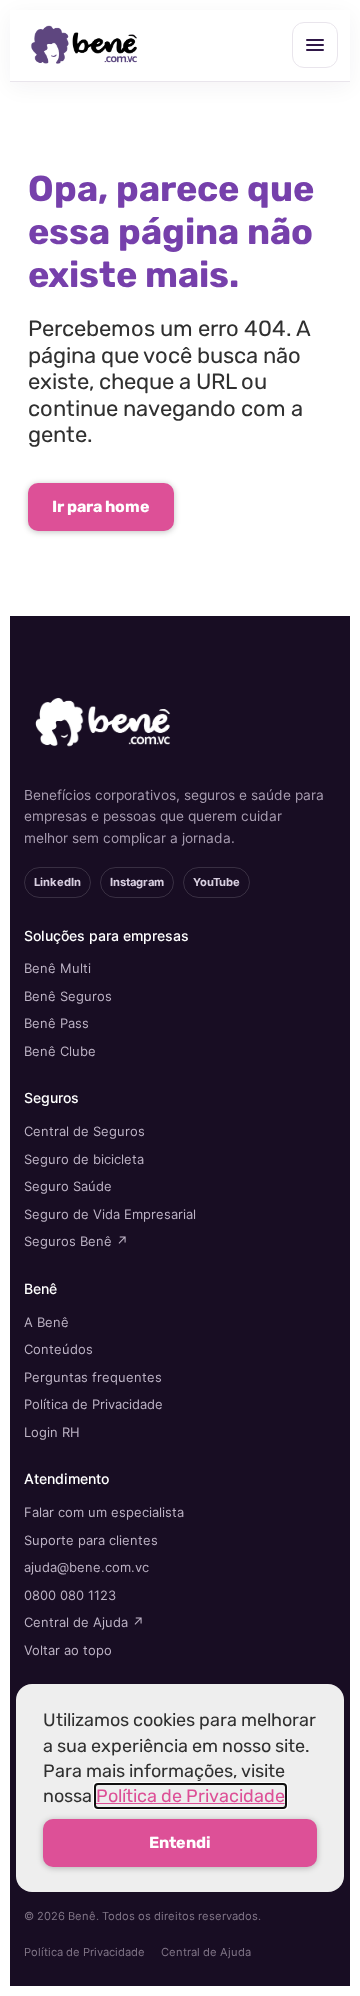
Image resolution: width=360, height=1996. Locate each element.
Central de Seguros (84, 1131)
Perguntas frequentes (93, 1377)
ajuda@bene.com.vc (86, 1567)
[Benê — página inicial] (85, 45)
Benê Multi (57, 968)
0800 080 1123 (70, 1595)
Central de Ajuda (206, 1952)
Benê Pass (56, 1023)
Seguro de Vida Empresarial (110, 1214)
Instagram (137, 882)
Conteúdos (58, 1349)
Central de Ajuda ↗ (84, 1622)
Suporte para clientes (91, 1540)
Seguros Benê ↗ (76, 1241)
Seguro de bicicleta (84, 1159)
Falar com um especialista (104, 1512)
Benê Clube (60, 1051)
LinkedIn (57, 882)
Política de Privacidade (93, 1404)
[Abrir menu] (315, 45)
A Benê (46, 1322)
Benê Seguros (68, 996)
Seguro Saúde (68, 1186)
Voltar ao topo (68, 1650)
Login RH (52, 1432)
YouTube (216, 882)
